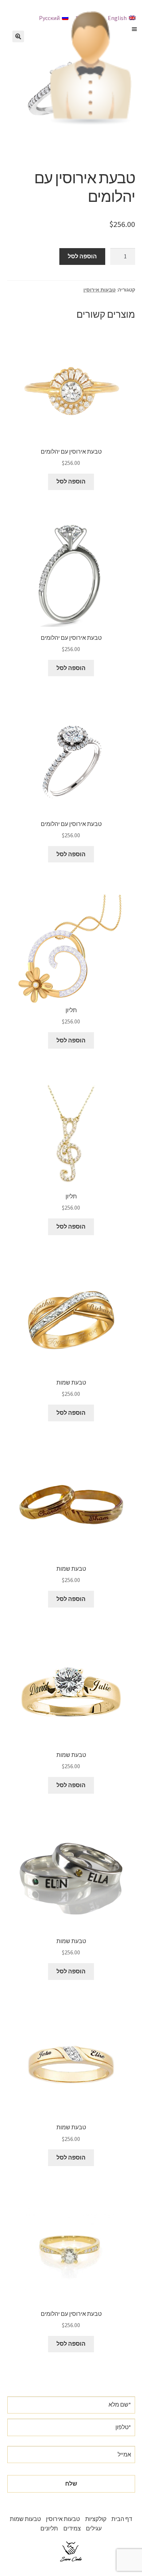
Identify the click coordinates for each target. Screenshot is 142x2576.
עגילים (94, 2528)
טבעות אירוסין (100, 290)
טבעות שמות (25, 2519)
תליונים (49, 2528)
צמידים (72, 2528)
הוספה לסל (82, 256)
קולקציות (96, 2519)
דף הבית (122, 2519)
